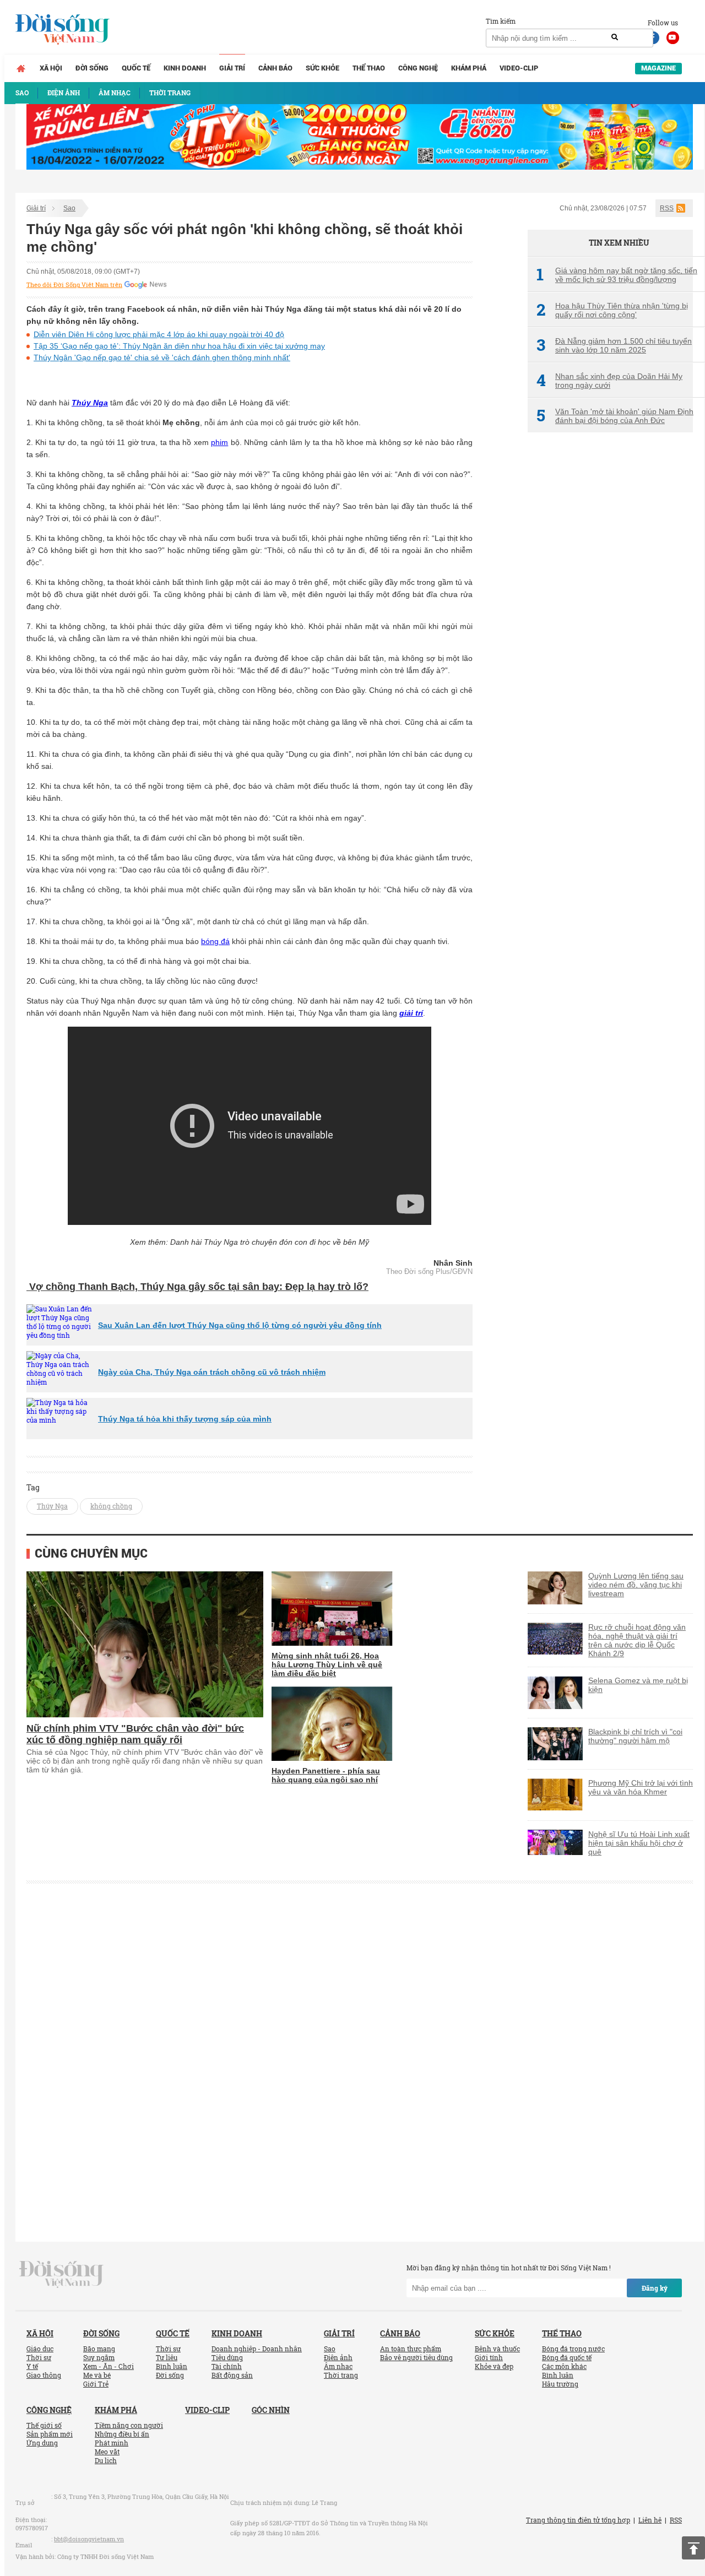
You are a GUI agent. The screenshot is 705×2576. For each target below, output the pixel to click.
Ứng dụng (42, 2443)
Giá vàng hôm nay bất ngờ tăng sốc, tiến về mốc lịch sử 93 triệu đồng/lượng (617, 275)
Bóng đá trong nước (573, 2349)
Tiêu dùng (227, 2357)
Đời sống (92, 68)
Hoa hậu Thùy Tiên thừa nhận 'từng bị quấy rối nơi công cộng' (612, 310)
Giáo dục (40, 2349)
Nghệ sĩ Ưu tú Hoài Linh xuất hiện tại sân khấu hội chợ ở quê (639, 1843)
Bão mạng (99, 2349)
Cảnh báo (275, 68)
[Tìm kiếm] (615, 37)
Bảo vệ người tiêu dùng (416, 2357)
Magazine (658, 68)
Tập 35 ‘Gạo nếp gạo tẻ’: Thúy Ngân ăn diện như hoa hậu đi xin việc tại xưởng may (179, 346)
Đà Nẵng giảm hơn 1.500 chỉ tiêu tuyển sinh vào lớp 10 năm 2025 (614, 345)
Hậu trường (560, 2384)
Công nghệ (418, 68)
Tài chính (227, 2366)
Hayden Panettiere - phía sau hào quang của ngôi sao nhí (326, 1775)
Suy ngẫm (99, 2357)
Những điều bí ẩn (122, 2434)
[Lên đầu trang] (693, 2548)
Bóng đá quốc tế (567, 2357)
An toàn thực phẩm (411, 2349)
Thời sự (39, 2357)
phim (219, 442)
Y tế (32, 2366)
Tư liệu (167, 2357)
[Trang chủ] (21, 68)
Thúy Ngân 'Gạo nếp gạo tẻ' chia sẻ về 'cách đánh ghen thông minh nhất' (162, 357)
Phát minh (112, 2443)
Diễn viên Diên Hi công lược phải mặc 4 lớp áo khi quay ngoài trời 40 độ (159, 334)
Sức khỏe (322, 68)
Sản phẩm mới (50, 2434)
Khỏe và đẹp (494, 2366)
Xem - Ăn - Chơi (109, 2366)
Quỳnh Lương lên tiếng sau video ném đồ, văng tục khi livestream (636, 1585)
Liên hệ (650, 2520)
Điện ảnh (338, 2357)
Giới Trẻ (96, 2384)
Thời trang (341, 2375)
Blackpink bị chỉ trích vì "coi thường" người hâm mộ (635, 1736)
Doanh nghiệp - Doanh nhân (257, 2349)
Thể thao (369, 68)
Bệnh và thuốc (497, 2349)
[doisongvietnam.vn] (61, 2274)
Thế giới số (44, 2425)
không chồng (111, 1506)
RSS (667, 208)
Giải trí (232, 68)
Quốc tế (136, 68)
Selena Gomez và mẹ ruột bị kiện (638, 1685)
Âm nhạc (338, 2366)
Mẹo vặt (107, 2452)
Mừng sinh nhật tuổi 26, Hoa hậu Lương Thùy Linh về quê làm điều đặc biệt (327, 1664)
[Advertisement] (610, 625)
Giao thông (44, 2375)
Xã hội (51, 68)
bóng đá (215, 941)
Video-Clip (519, 68)
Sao (69, 208)
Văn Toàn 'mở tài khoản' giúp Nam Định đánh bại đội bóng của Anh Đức (615, 416)
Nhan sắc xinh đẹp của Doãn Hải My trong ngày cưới (609, 381)
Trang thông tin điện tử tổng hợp (578, 2520)
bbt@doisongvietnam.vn (89, 2539)
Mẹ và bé (97, 2375)
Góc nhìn (271, 2410)
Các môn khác (564, 2366)
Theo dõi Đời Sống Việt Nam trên (74, 285)
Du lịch (106, 2460)
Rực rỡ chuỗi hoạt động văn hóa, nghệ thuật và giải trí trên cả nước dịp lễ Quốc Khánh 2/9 (637, 1640)
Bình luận (172, 2366)
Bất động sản (232, 2375)
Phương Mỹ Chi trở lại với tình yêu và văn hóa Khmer (641, 1787)
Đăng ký (655, 2288)
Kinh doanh (185, 68)
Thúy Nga (90, 403)
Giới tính (489, 2357)
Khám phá (469, 68)
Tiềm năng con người (129, 2425)
